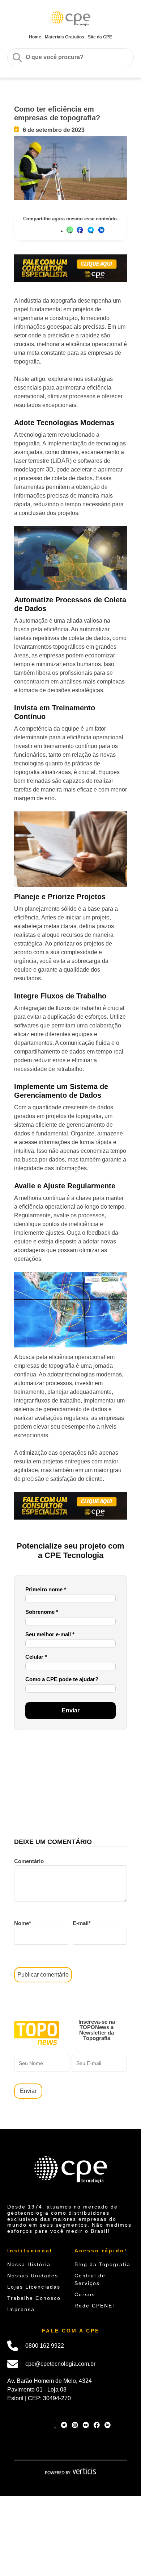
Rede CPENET (95, 2306)
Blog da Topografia (102, 2264)
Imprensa (21, 2309)
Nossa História (29, 2264)
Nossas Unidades (33, 2276)
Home (35, 37)
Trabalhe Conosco (34, 2298)
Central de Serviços (90, 2279)
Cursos (85, 2294)
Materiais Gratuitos (65, 37)
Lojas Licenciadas (34, 2287)
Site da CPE (100, 37)
